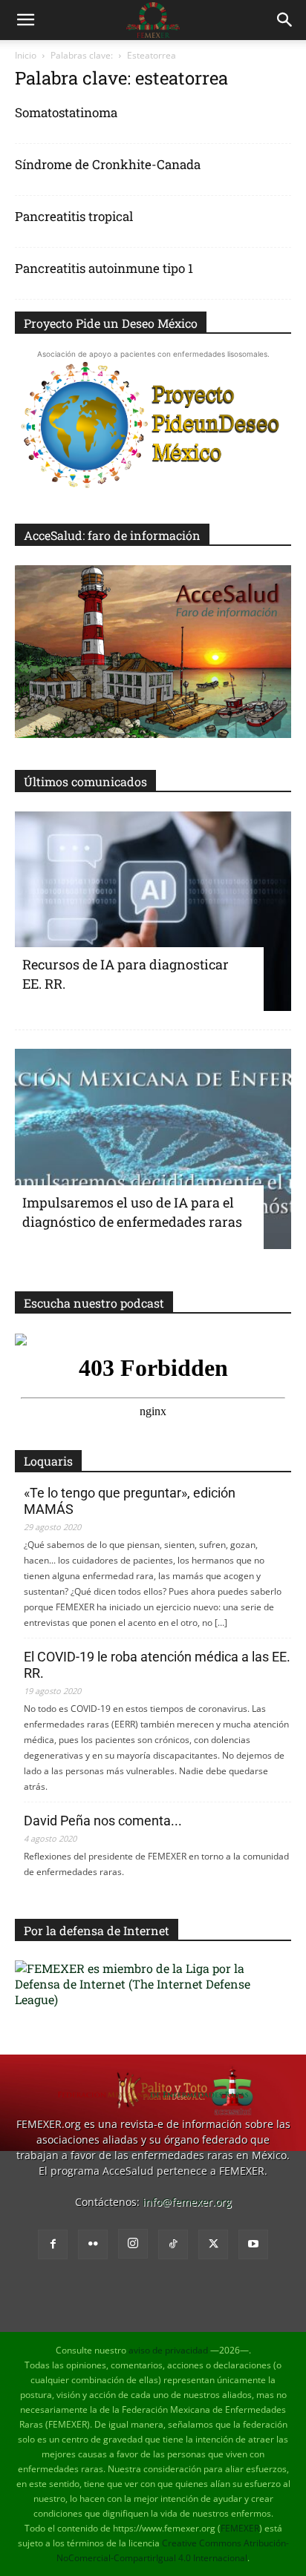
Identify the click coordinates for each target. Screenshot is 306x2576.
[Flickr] (93, 2244)
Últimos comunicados (85, 781)
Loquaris (48, 1461)
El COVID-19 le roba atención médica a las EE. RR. (157, 1665)
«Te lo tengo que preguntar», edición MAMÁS (130, 1501)
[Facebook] (53, 2244)
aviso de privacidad (168, 2350)
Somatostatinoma (66, 112)
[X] (213, 2244)
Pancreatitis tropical (74, 216)
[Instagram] (133, 2244)
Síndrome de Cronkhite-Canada (108, 164)
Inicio (26, 55)
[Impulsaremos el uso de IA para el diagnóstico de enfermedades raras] (153, 1149)
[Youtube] (253, 2244)
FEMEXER (240, 2528)
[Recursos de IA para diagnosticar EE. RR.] (153, 912)
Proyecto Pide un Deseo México (111, 323)
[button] (25, 20)
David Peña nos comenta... (103, 1821)
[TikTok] (173, 2244)
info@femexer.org (187, 2202)
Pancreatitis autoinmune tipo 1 (104, 268)
